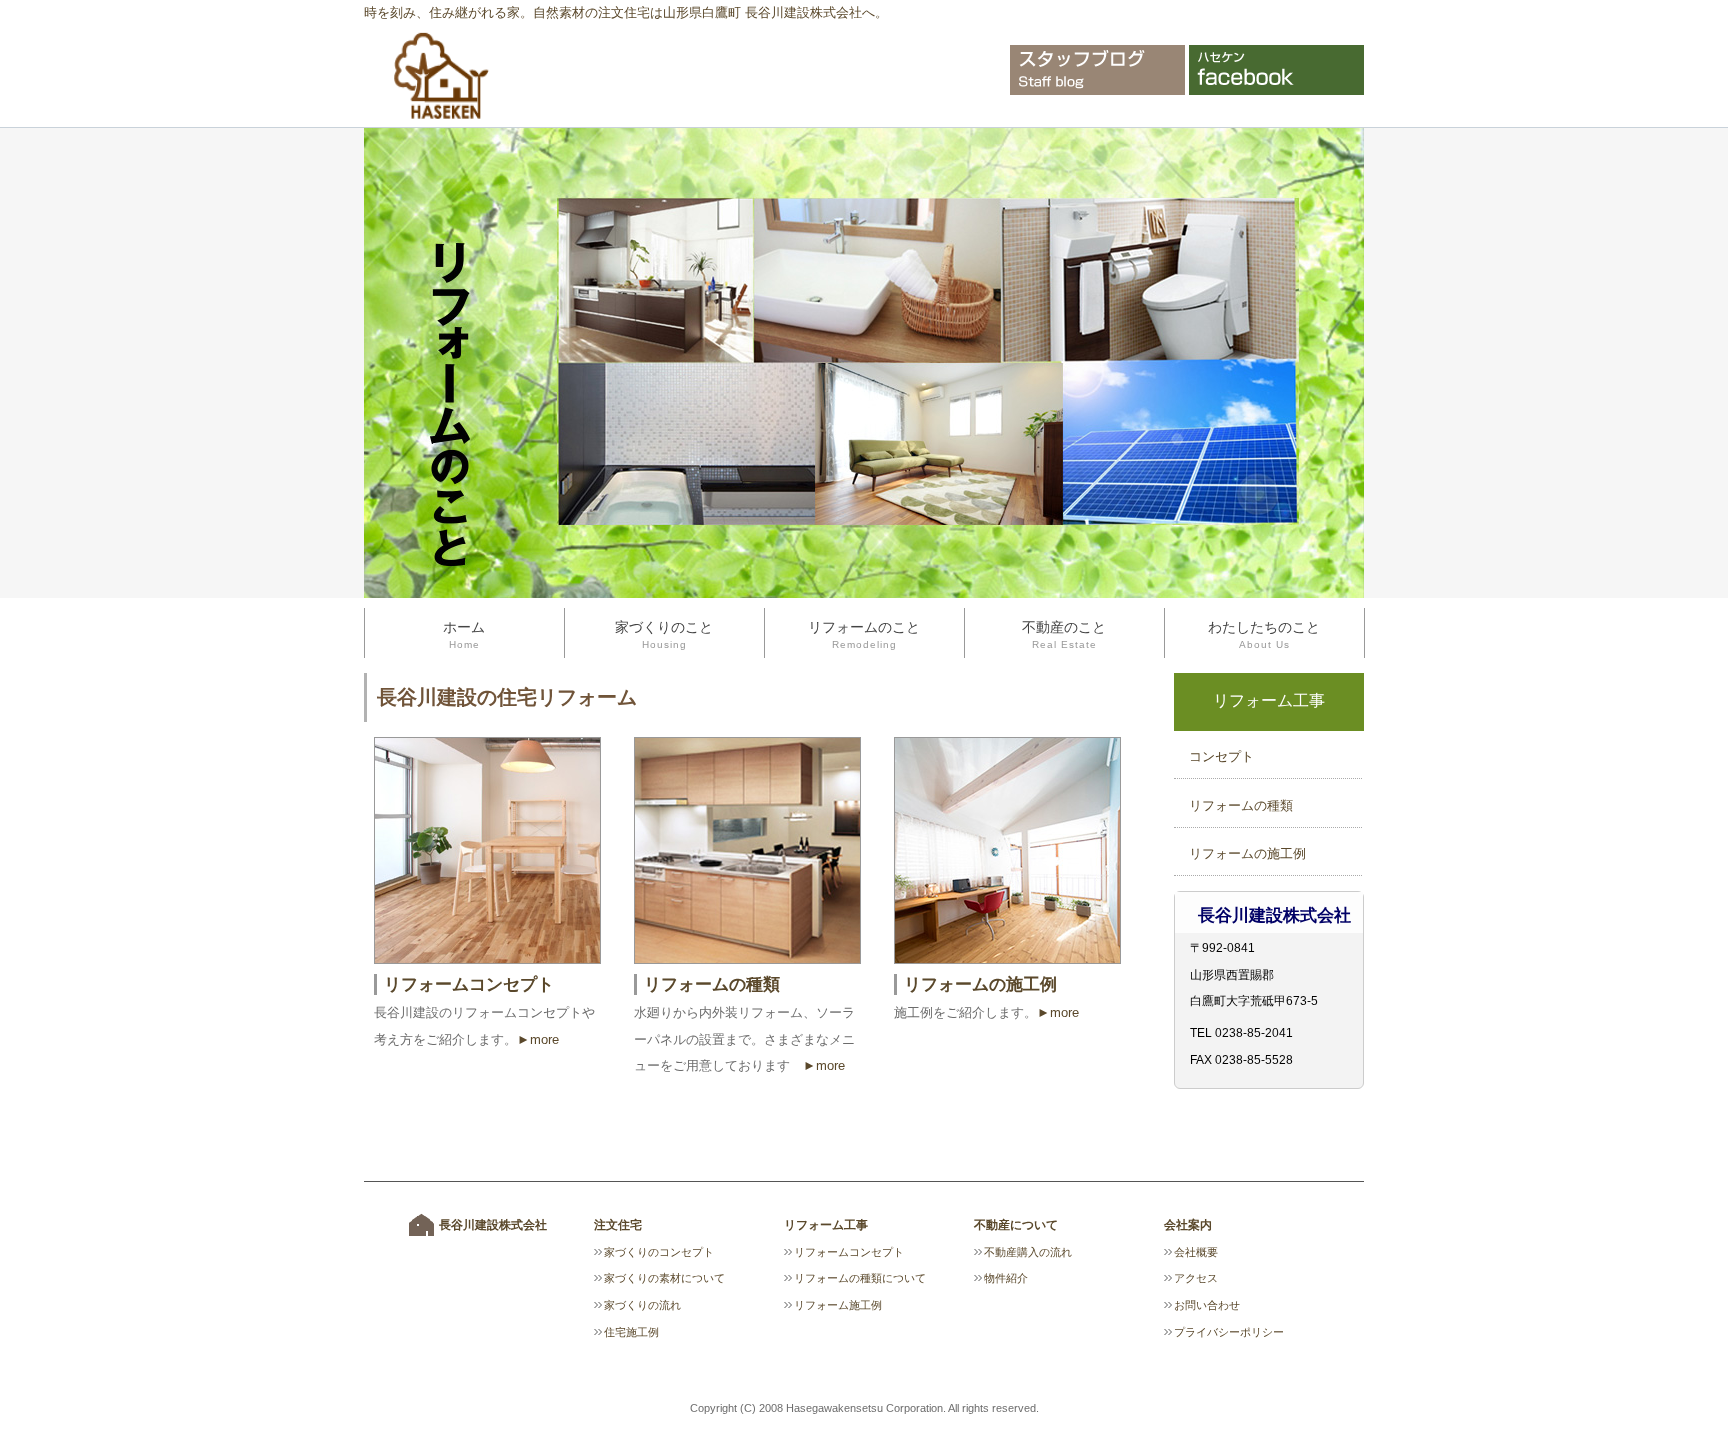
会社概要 (1196, 1252)
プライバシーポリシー (1229, 1332)
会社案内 (1188, 1225)
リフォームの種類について (860, 1278)
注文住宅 (618, 1225)
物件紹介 (1006, 1278)
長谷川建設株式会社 (493, 1225)
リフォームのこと (864, 634)
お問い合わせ (1207, 1305)
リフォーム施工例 (838, 1305)
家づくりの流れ (642, 1305)
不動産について (1016, 1225)
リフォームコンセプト (469, 984)
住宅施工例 (631, 1332)
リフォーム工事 (826, 1225)
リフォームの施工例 (1247, 853)
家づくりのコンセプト (659, 1252)
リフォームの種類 (1241, 805)
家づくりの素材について (664, 1278)
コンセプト (1221, 756)
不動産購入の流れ (1028, 1252)
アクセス (1196, 1278)
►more (538, 1039)
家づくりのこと (664, 634)
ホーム (464, 634)
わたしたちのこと (1264, 634)
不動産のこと (1064, 634)
